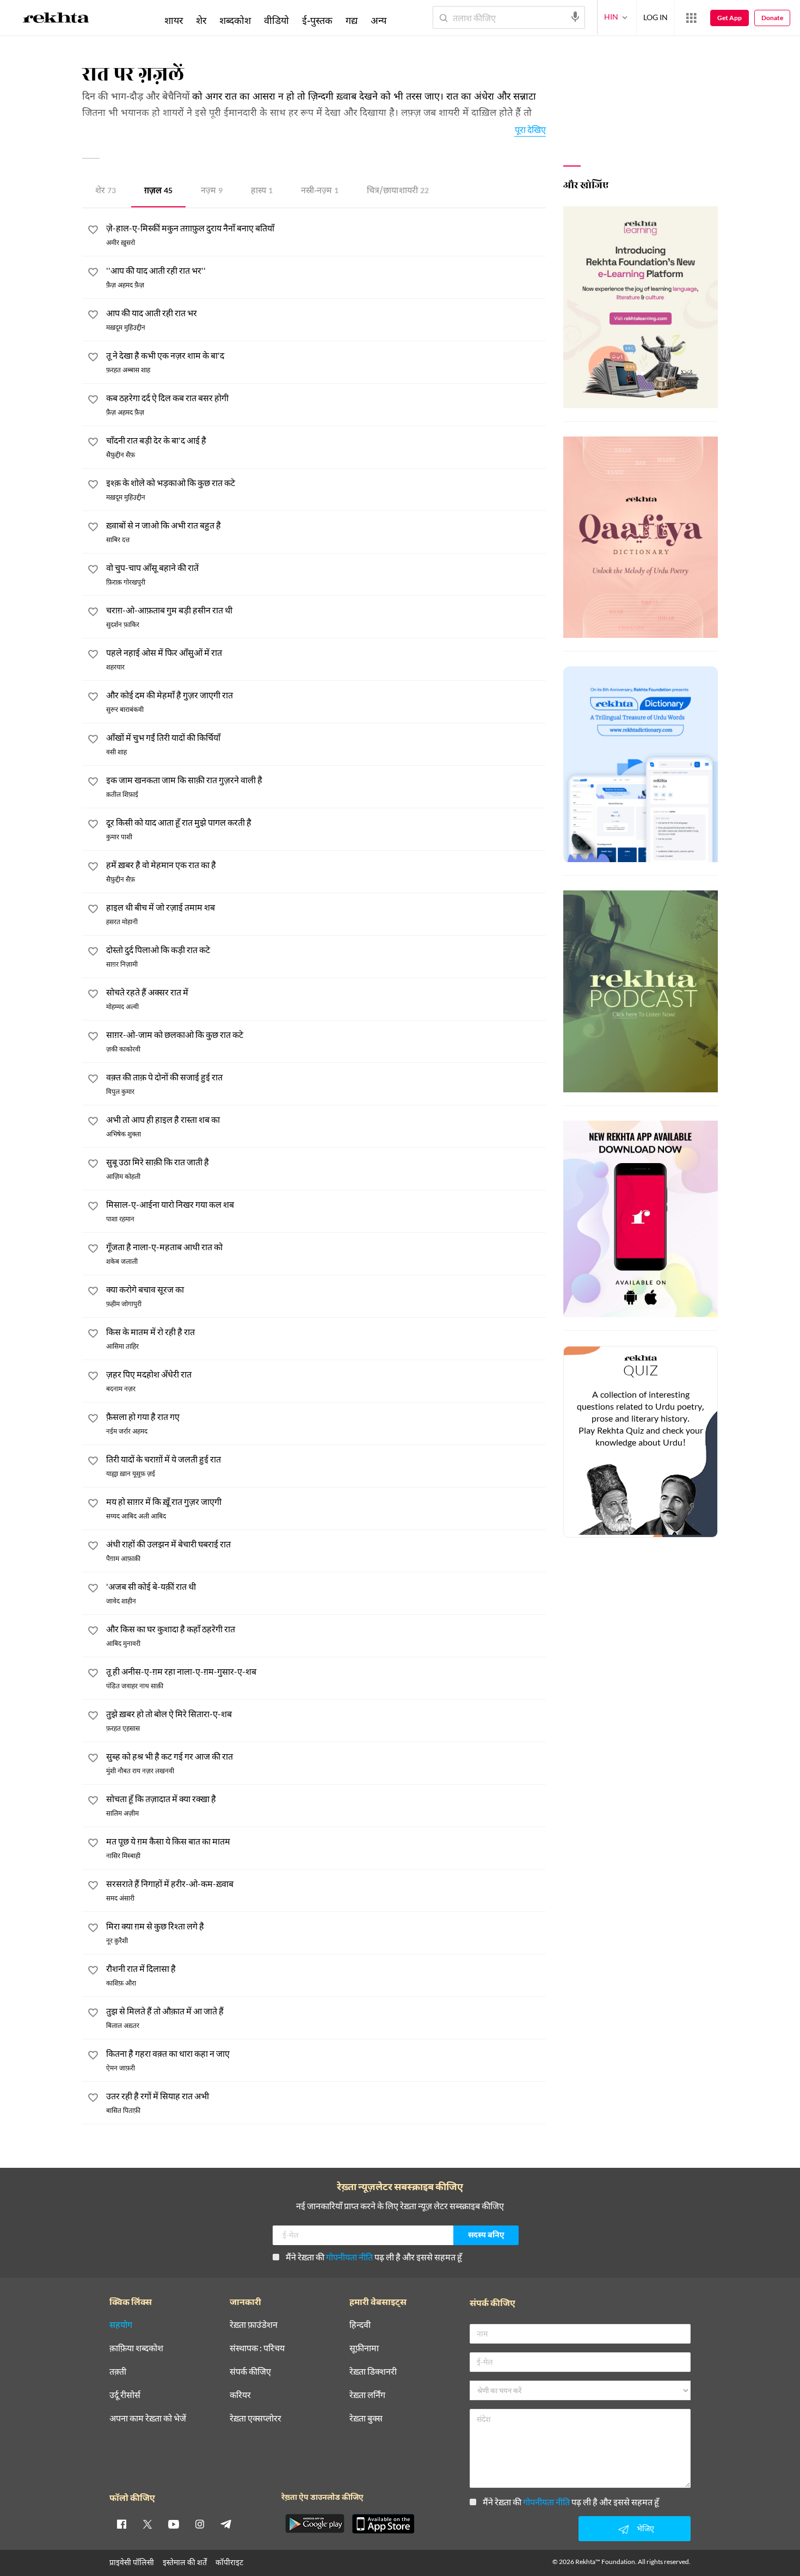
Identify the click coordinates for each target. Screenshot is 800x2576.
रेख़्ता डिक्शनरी (373, 2372)
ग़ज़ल (158, 191)
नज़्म (212, 191)
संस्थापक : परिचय (257, 2348)
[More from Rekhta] (691, 18)
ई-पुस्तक (317, 20)
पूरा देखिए (530, 129)
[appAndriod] (315, 2524)
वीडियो (276, 20)
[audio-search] (575, 17)
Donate (772, 18)
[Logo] (56, 20)
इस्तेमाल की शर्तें (185, 2562)
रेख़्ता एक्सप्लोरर (256, 2418)
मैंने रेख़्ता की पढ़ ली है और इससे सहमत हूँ (374, 2257)
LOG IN (656, 17)
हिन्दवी (360, 2325)
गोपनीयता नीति (349, 2257)
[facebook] (121, 2524)
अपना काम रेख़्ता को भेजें (148, 2418)
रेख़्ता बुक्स (366, 2418)
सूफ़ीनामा (364, 2348)
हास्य (262, 191)
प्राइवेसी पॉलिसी (132, 2562)
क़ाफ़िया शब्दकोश (136, 2348)
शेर (106, 191)
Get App (730, 18)
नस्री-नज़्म (320, 191)
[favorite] (93, 231)
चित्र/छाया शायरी (398, 191)
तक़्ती (118, 2372)
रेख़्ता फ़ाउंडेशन (254, 2325)
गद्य (352, 20)
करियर (240, 2395)
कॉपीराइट (229, 2562)
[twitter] (147, 2524)
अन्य (379, 20)
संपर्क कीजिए (250, 2372)
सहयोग (121, 2325)
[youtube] (174, 2524)
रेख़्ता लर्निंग (367, 2395)
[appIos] (383, 2524)
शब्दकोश (235, 20)
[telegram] (226, 2524)
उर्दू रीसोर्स (125, 2395)
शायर (174, 20)
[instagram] (200, 2524)
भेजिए (645, 2528)
